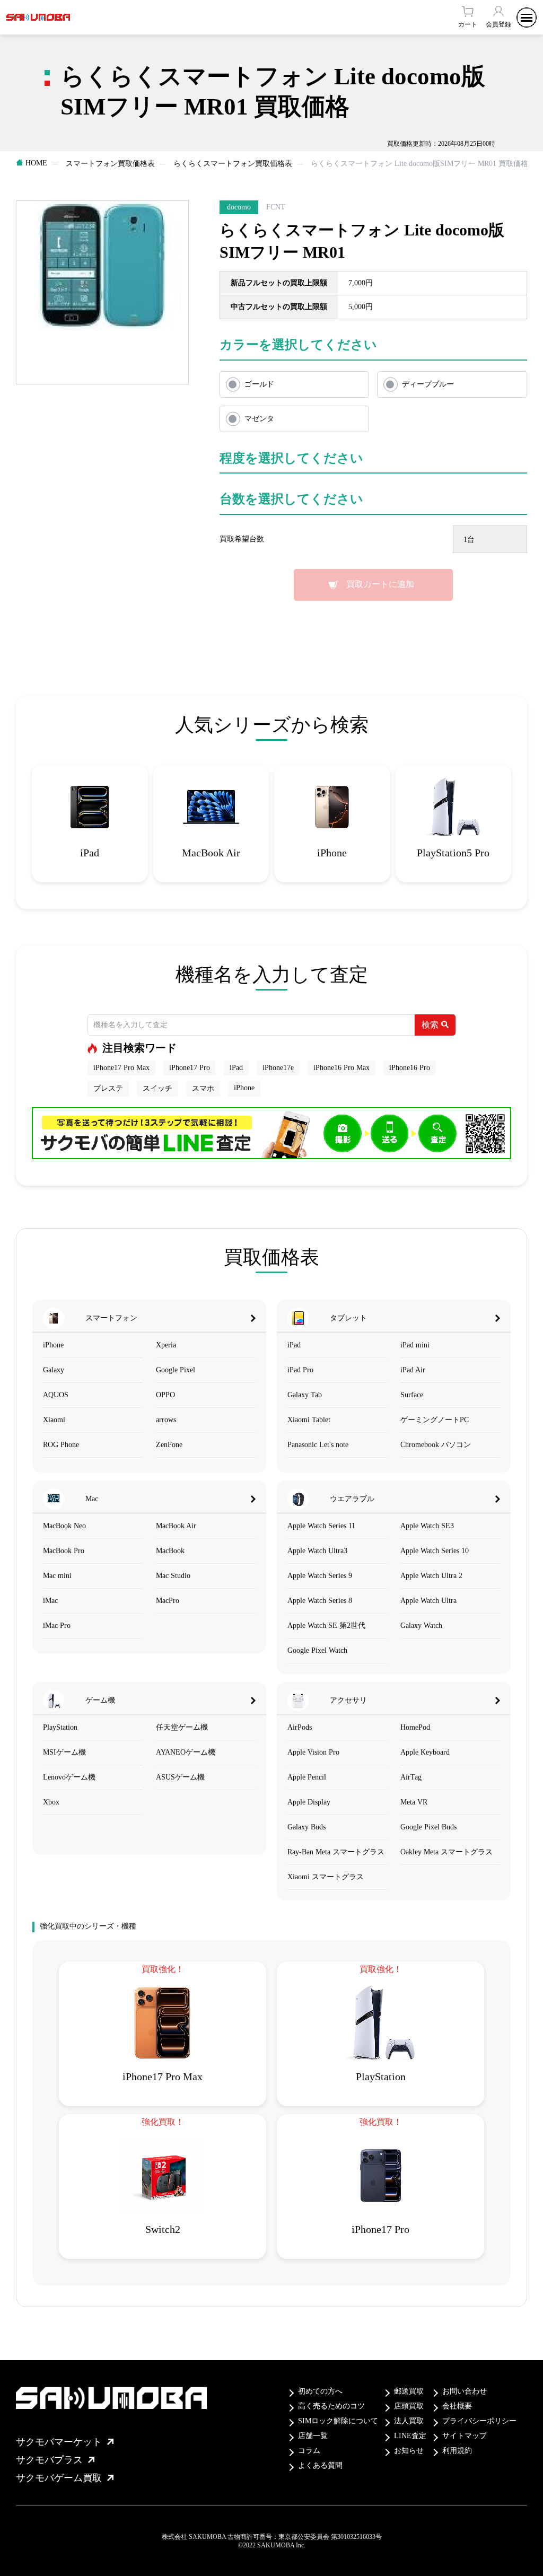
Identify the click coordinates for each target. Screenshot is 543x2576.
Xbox (51, 1802)
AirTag (411, 1777)
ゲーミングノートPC (435, 1420)
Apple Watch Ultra (428, 1601)
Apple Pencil (307, 1777)
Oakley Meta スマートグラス (446, 1852)
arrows (166, 1420)
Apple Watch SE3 (427, 1526)
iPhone (244, 1088)
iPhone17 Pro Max (121, 1068)
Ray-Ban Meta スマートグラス (336, 1852)
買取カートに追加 (380, 584)
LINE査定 (410, 2436)
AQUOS (56, 1395)
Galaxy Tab (305, 1395)
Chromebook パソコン (436, 1445)
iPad (236, 1068)
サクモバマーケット (59, 2442)
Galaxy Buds (306, 1827)
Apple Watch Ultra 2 (431, 1576)
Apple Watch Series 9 (320, 1576)
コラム (309, 2451)
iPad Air (413, 1370)
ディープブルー (428, 384)
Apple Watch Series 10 (435, 1551)
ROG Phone (61, 1445)
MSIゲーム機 (64, 1752)
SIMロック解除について (338, 2421)
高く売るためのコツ (331, 2406)
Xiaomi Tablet (309, 1420)
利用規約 (457, 2451)
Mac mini (57, 1576)
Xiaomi (54, 1420)
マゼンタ (259, 419)
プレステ (108, 1088)
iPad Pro (300, 1370)
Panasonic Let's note (318, 1445)
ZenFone (169, 1445)
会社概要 (457, 2406)
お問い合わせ (465, 2391)
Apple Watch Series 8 (320, 1601)
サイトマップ (465, 2436)
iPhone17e (278, 1068)
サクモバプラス (49, 2460)
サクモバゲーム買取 (59, 2478)
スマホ (203, 1088)
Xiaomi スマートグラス (326, 1877)
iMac (50, 1601)
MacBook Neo (64, 1526)
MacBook (170, 1551)
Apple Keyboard (425, 1752)
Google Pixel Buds (428, 1827)
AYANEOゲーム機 (186, 1752)
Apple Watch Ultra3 (317, 1551)
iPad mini (415, 1345)
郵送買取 (409, 2391)
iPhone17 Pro (190, 1068)
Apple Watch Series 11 (321, 1526)
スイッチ (157, 1088)
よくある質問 (320, 2465)
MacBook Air (176, 1526)
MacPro (168, 1601)
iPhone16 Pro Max (341, 1068)
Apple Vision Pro (313, 1752)
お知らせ (409, 2451)
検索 (430, 1025)
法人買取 (409, 2421)
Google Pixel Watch (317, 1650)
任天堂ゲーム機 (182, 1727)
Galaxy (54, 1370)
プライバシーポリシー (479, 2421)
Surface (412, 1395)
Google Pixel (176, 1370)
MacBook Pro (64, 1551)
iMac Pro (57, 1626)
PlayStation (60, 1727)
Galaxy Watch (421, 1626)
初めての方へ (320, 2391)
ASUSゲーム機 (180, 1777)
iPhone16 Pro (410, 1068)
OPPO (165, 1395)
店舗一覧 (313, 2436)
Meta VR (414, 1802)
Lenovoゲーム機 (69, 1777)
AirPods (300, 1727)
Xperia (166, 1345)
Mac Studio (173, 1576)
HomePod (415, 1727)
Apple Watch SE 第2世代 (326, 1626)
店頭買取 (409, 2406)
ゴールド (259, 384)
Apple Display (309, 1802)
